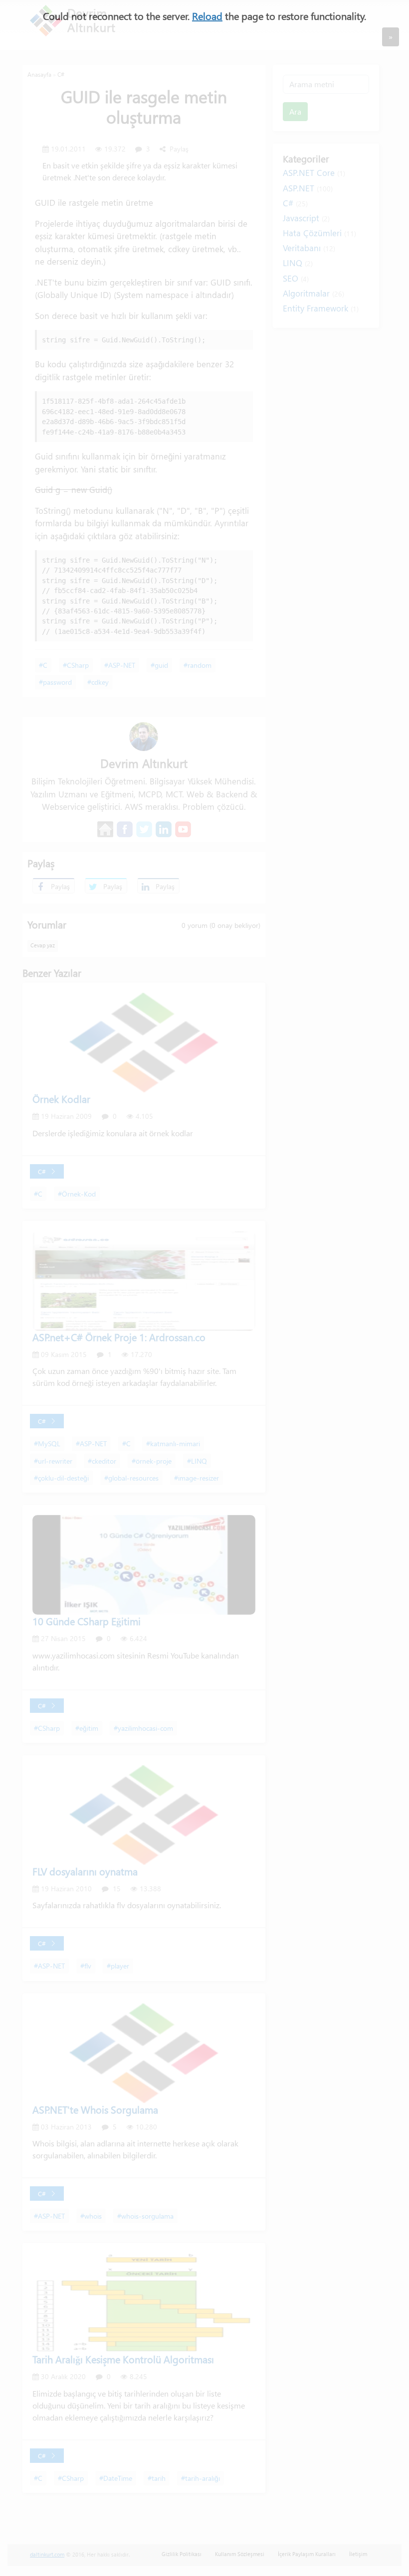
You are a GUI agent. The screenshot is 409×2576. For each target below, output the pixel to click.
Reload (207, 16)
